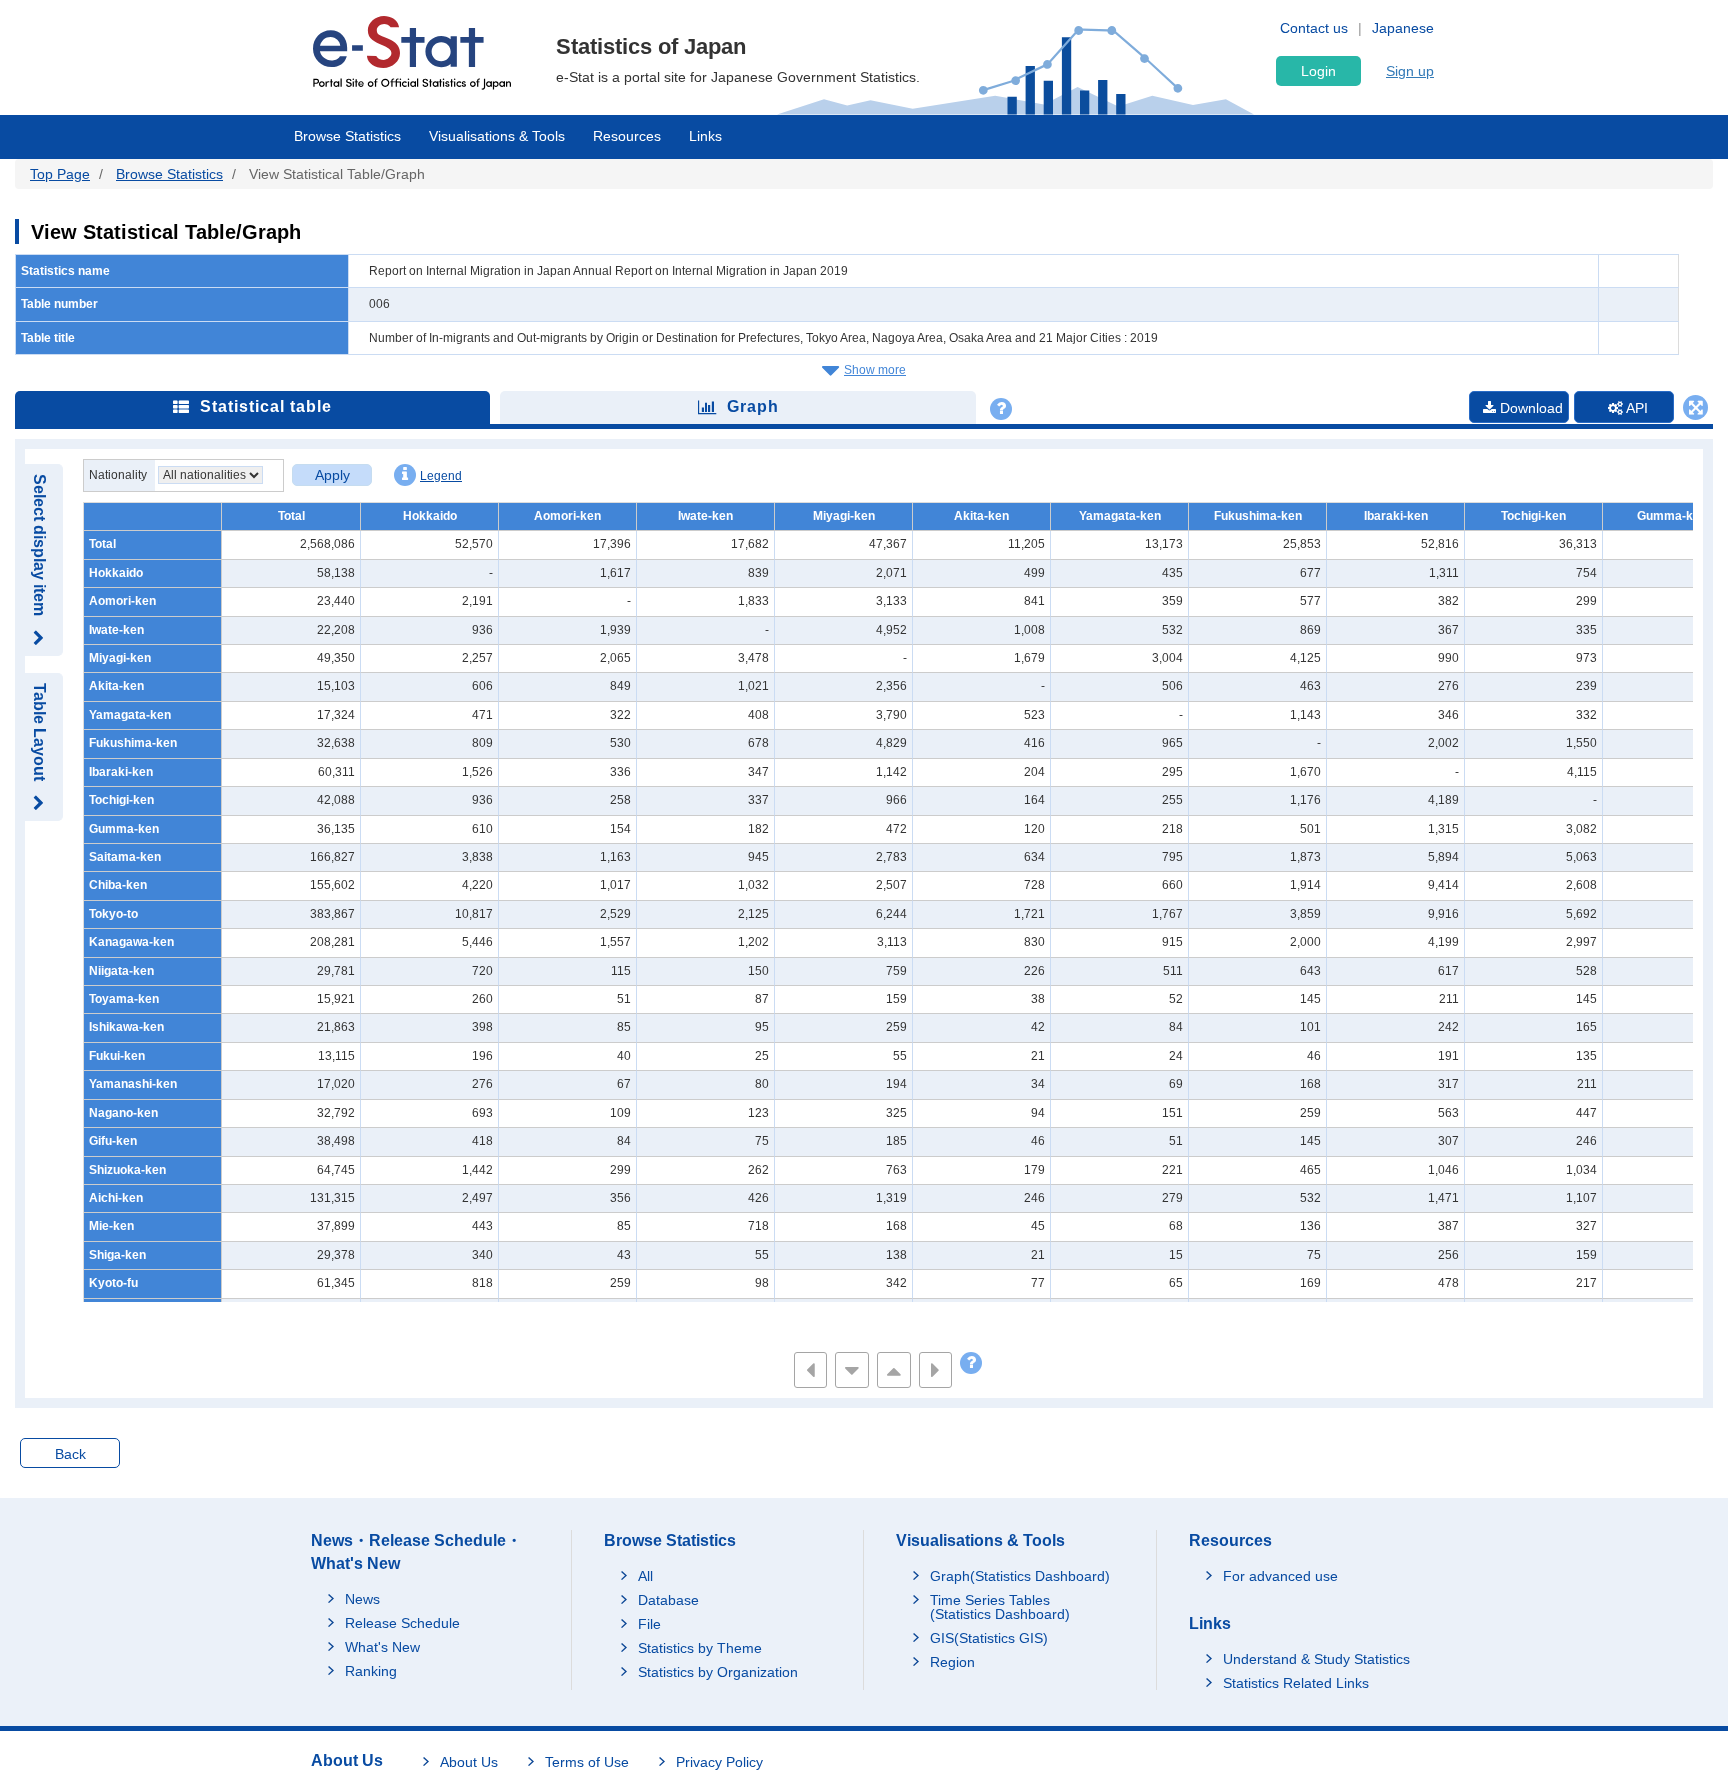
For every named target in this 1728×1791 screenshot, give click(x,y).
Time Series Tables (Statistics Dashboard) (1000, 1607)
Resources (627, 136)
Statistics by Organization (718, 1672)
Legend (441, 476)
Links (705, 136)
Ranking (371, 1671)
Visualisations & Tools (497, 136)
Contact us (1314, 28)
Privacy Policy (719, 1762)
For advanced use (1280, 1576)
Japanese (1403, 28)
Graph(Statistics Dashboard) (1020, 1576)
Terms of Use (587, 1762)
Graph (753, 406)
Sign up (1410, 71)
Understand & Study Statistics (1316, 1659)
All (645, 1576)
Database (668, 1600)
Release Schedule (402, 1623)
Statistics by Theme (700, 1648)
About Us (469, 1762)
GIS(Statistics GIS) (989, 1638)
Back (70, 1454)
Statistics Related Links (1296, 1683)
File (649, 1624)
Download (1529, 408)
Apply (332, 475)
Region (952, 1662)
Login (1318, 71)
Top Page (60, 174)
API (1635, 408)
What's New (382, 1647)
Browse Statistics (347, 136)
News (362, 1599)
